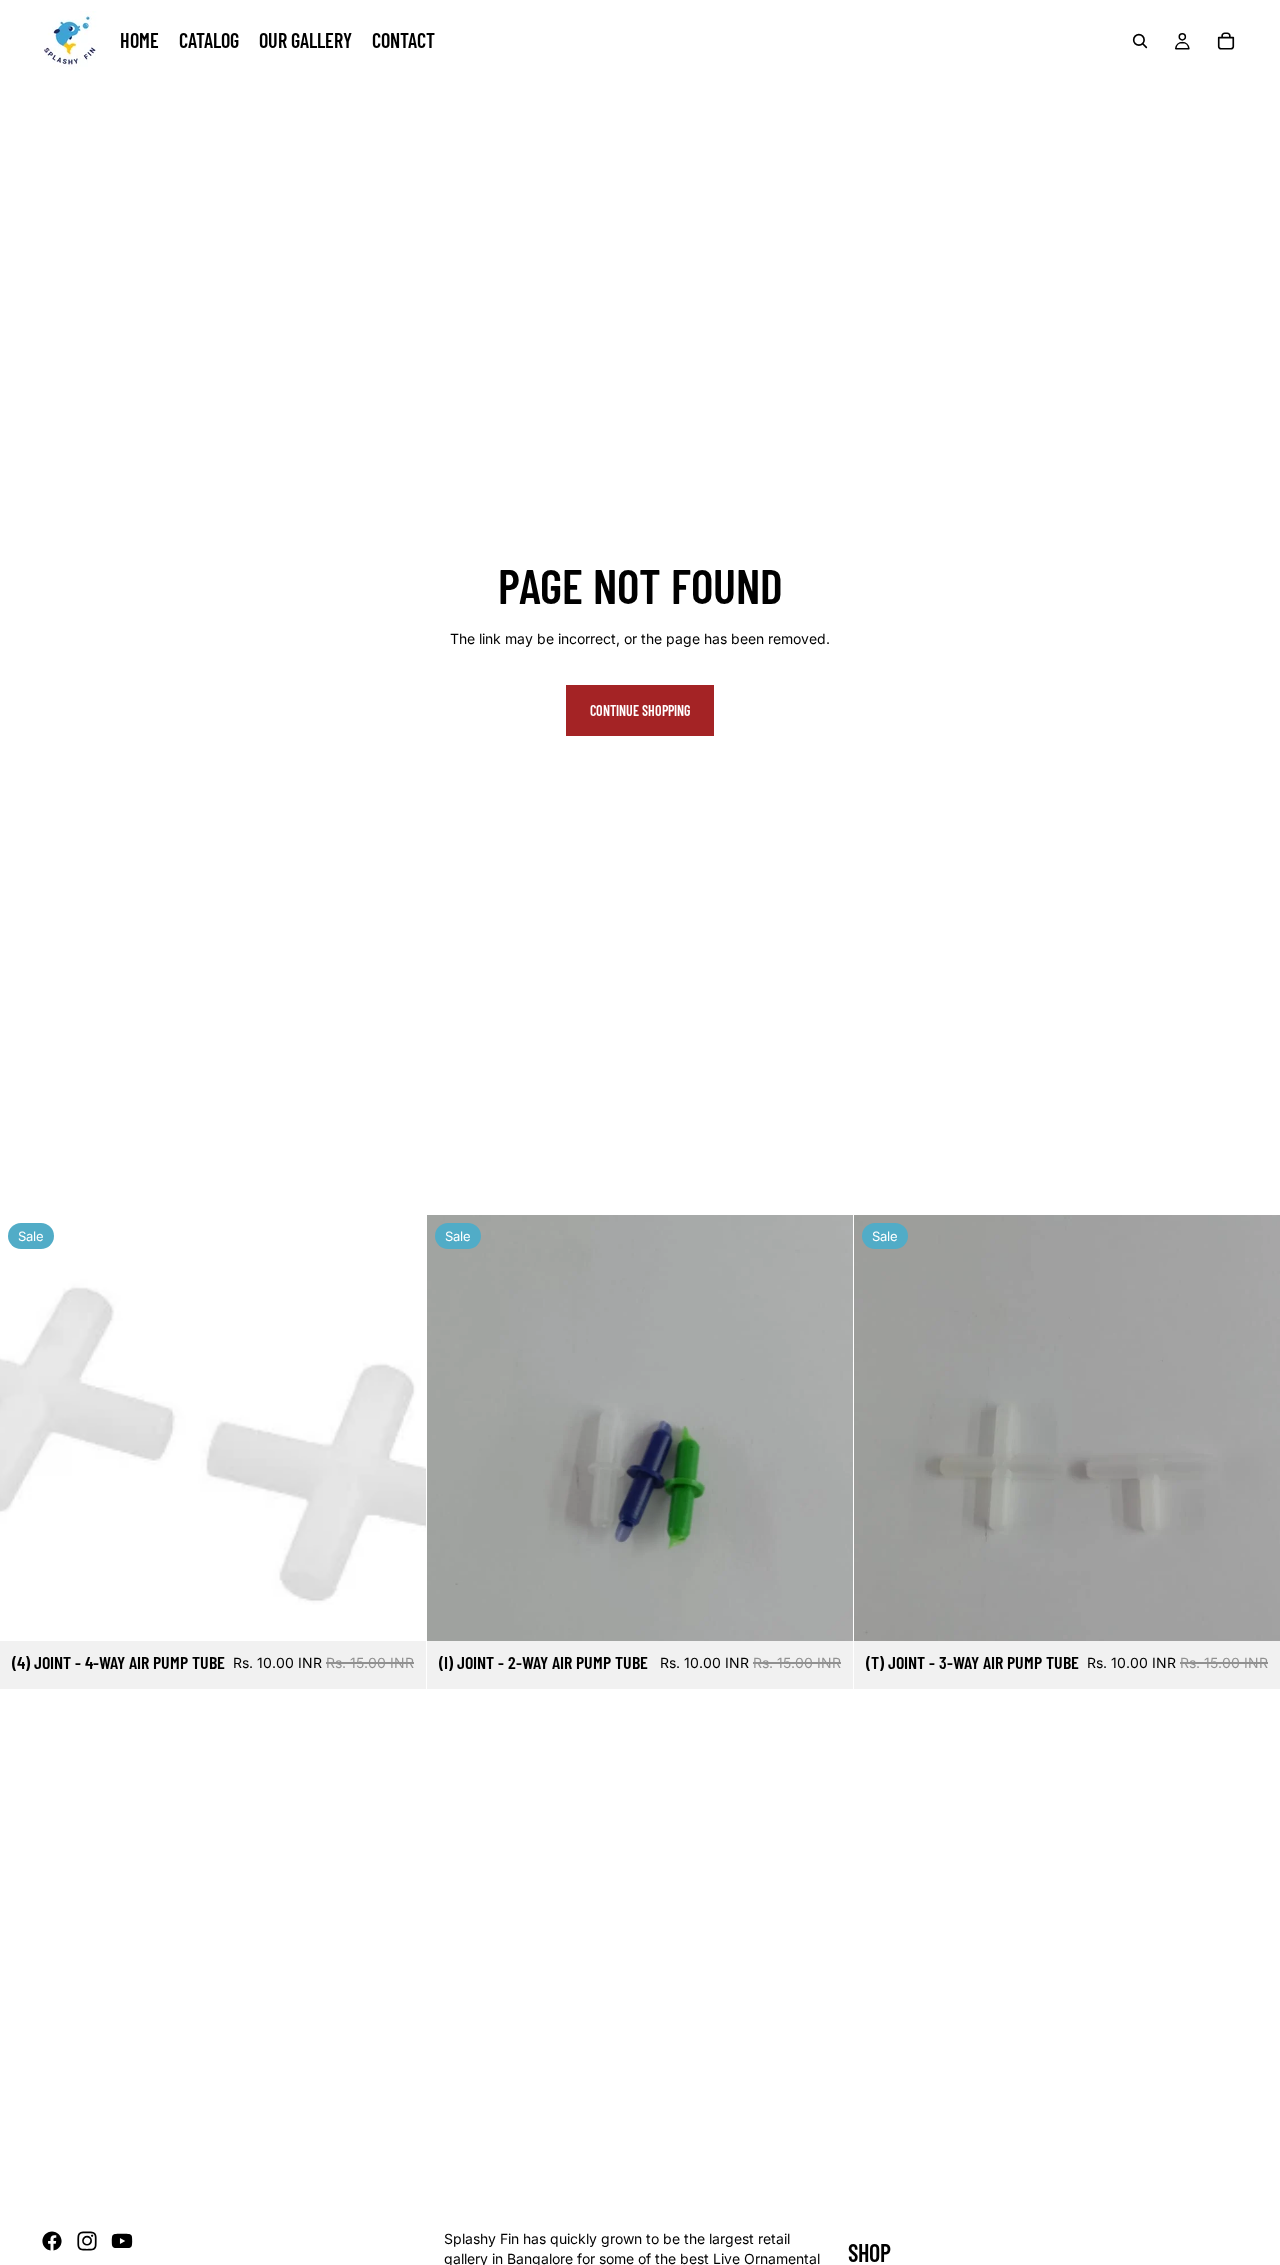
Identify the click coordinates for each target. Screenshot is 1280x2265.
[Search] (1140, 41)
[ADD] (395, 1610)
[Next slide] (1250, 1428)
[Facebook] (52, 2241)
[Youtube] (122, 2241)
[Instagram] (87, 2241)
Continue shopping (640, 710)
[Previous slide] (884, 1428)
